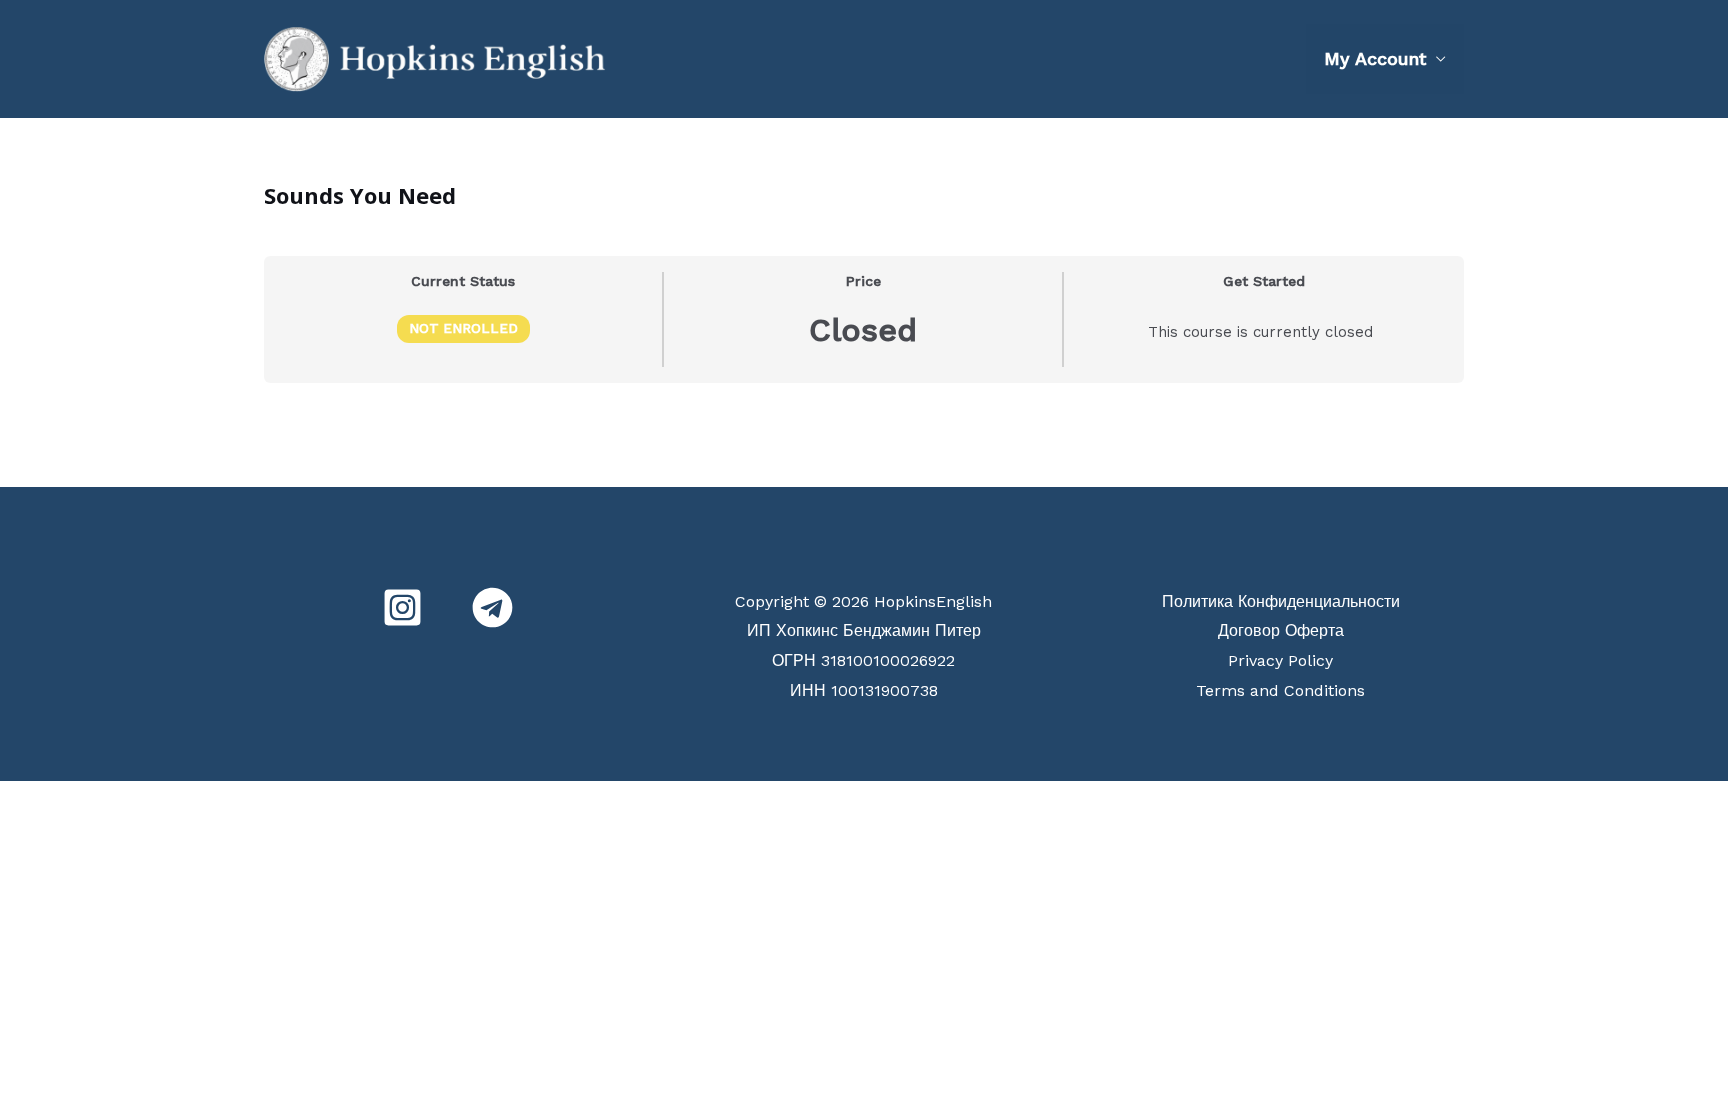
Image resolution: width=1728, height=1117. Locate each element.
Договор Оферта (1281, 630)
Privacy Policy (1280, 660)
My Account (1375, 58)
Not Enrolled (463, 328)
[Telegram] (492, 607)
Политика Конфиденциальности (1281, 601)
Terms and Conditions (1280, 690)
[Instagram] (402, 607)
